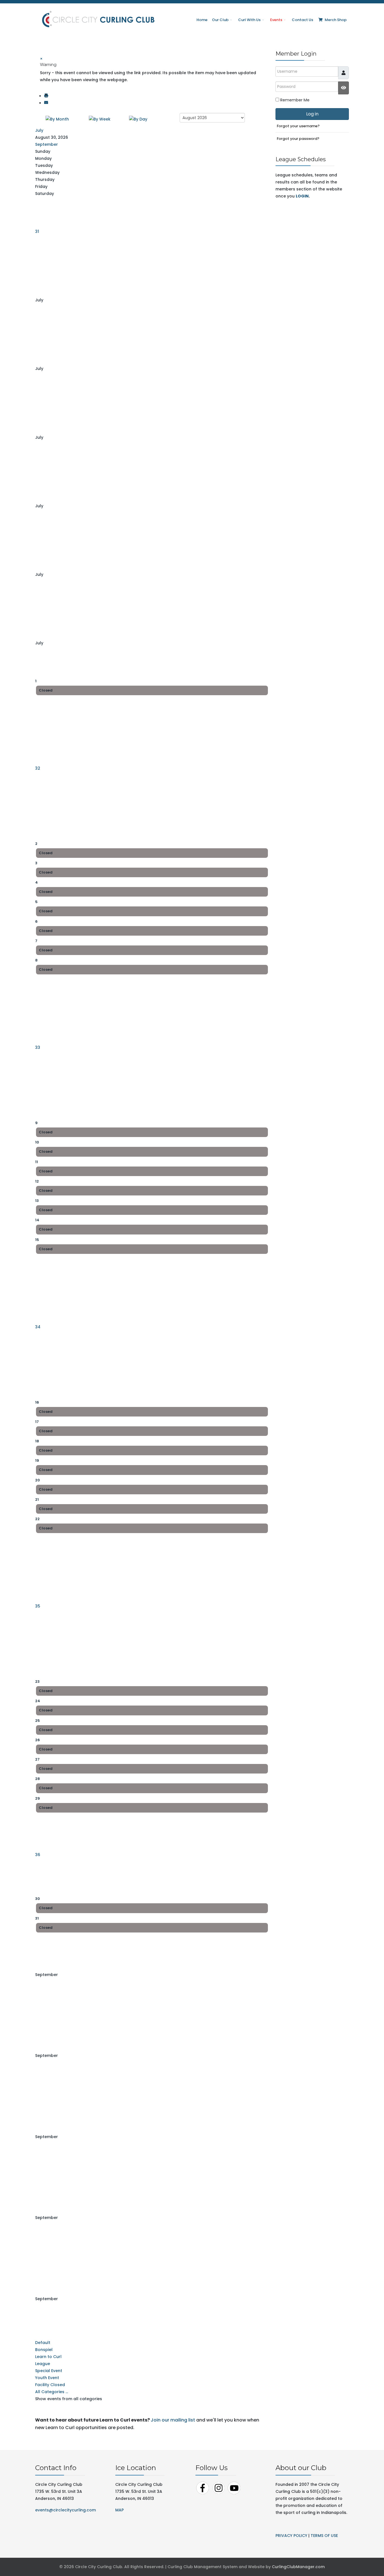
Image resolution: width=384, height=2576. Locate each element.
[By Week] (100, 119)
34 (38, 1327)
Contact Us (302, 20)
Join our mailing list (173, 2420)
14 (37, 1220)
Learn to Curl (48, 2357)
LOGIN (302, 196)
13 (37, 1201)
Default (43, 2343)
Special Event (49, 2371)
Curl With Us (249, 20)
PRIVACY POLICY (291, 2536)
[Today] (138, 119)
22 (37, 1519)
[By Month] (57, 119)
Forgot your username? (298, 126)
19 (37, 1460)
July (39, 130)
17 (37, 1422)
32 (38, 768)
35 (38, 1606)
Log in (312, 114)
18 (37, 1441)
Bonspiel (44, 2350)
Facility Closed (50, 2385)
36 (38, 1855)
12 (37, 1181)
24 (38, 1701)
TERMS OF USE (324, 2536)
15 (37, 1240)
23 (37, 1682)
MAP (119, 2510)
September (47, 144)
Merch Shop (335, 20)
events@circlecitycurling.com (65, 2510)
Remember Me (295, 100)
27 (37, 1759)
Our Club (220, 20)
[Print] (46, 96)
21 (37, 1500)
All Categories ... (52, 2392)
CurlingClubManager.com (298, 2567)
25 (38, 1721)
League (43, 2364)
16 (37, 1402)
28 (38, 1779)
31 (37, 231)
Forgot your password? (298, 139)
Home (202, 20)
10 (37, 1142)
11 (37, 1162)
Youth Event (47, 2378)
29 (38, 1798)
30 (38, 1899)
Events (276, 20)
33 (38, 1047)
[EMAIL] (46, 103)
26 (38, 1740)
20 (38, 1480)
